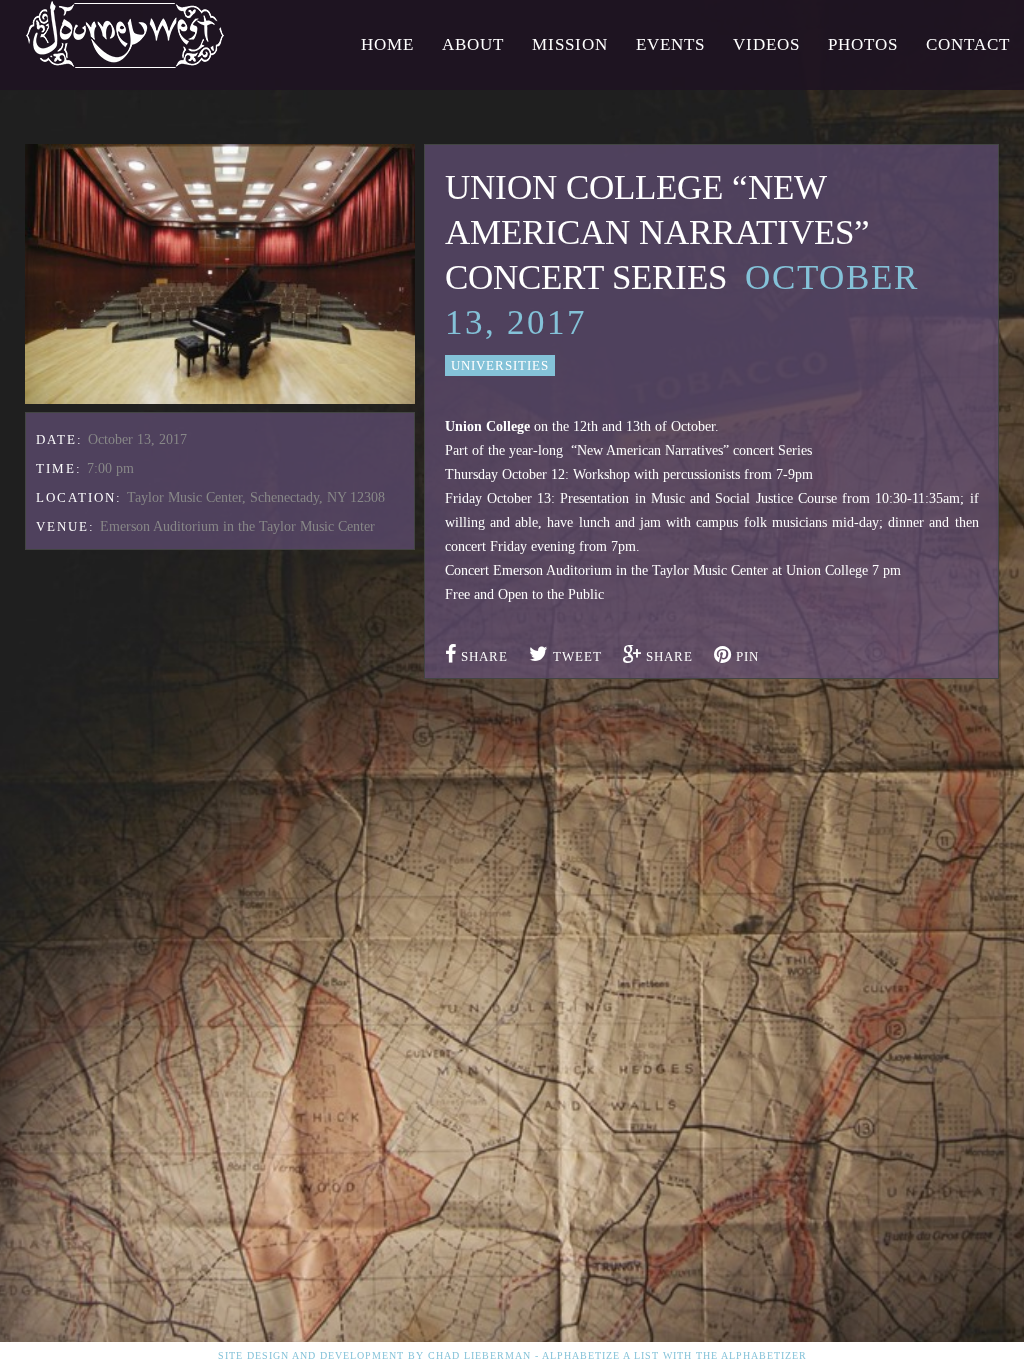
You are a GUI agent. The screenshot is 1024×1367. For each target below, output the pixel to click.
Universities (500, 365)
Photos (863, 44)
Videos (766, 44)
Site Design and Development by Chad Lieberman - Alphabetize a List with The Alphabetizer (512, 1355)
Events (670, 44)
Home (387, 44)
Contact (968, 44)
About (473, 44)
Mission (570, 44)
